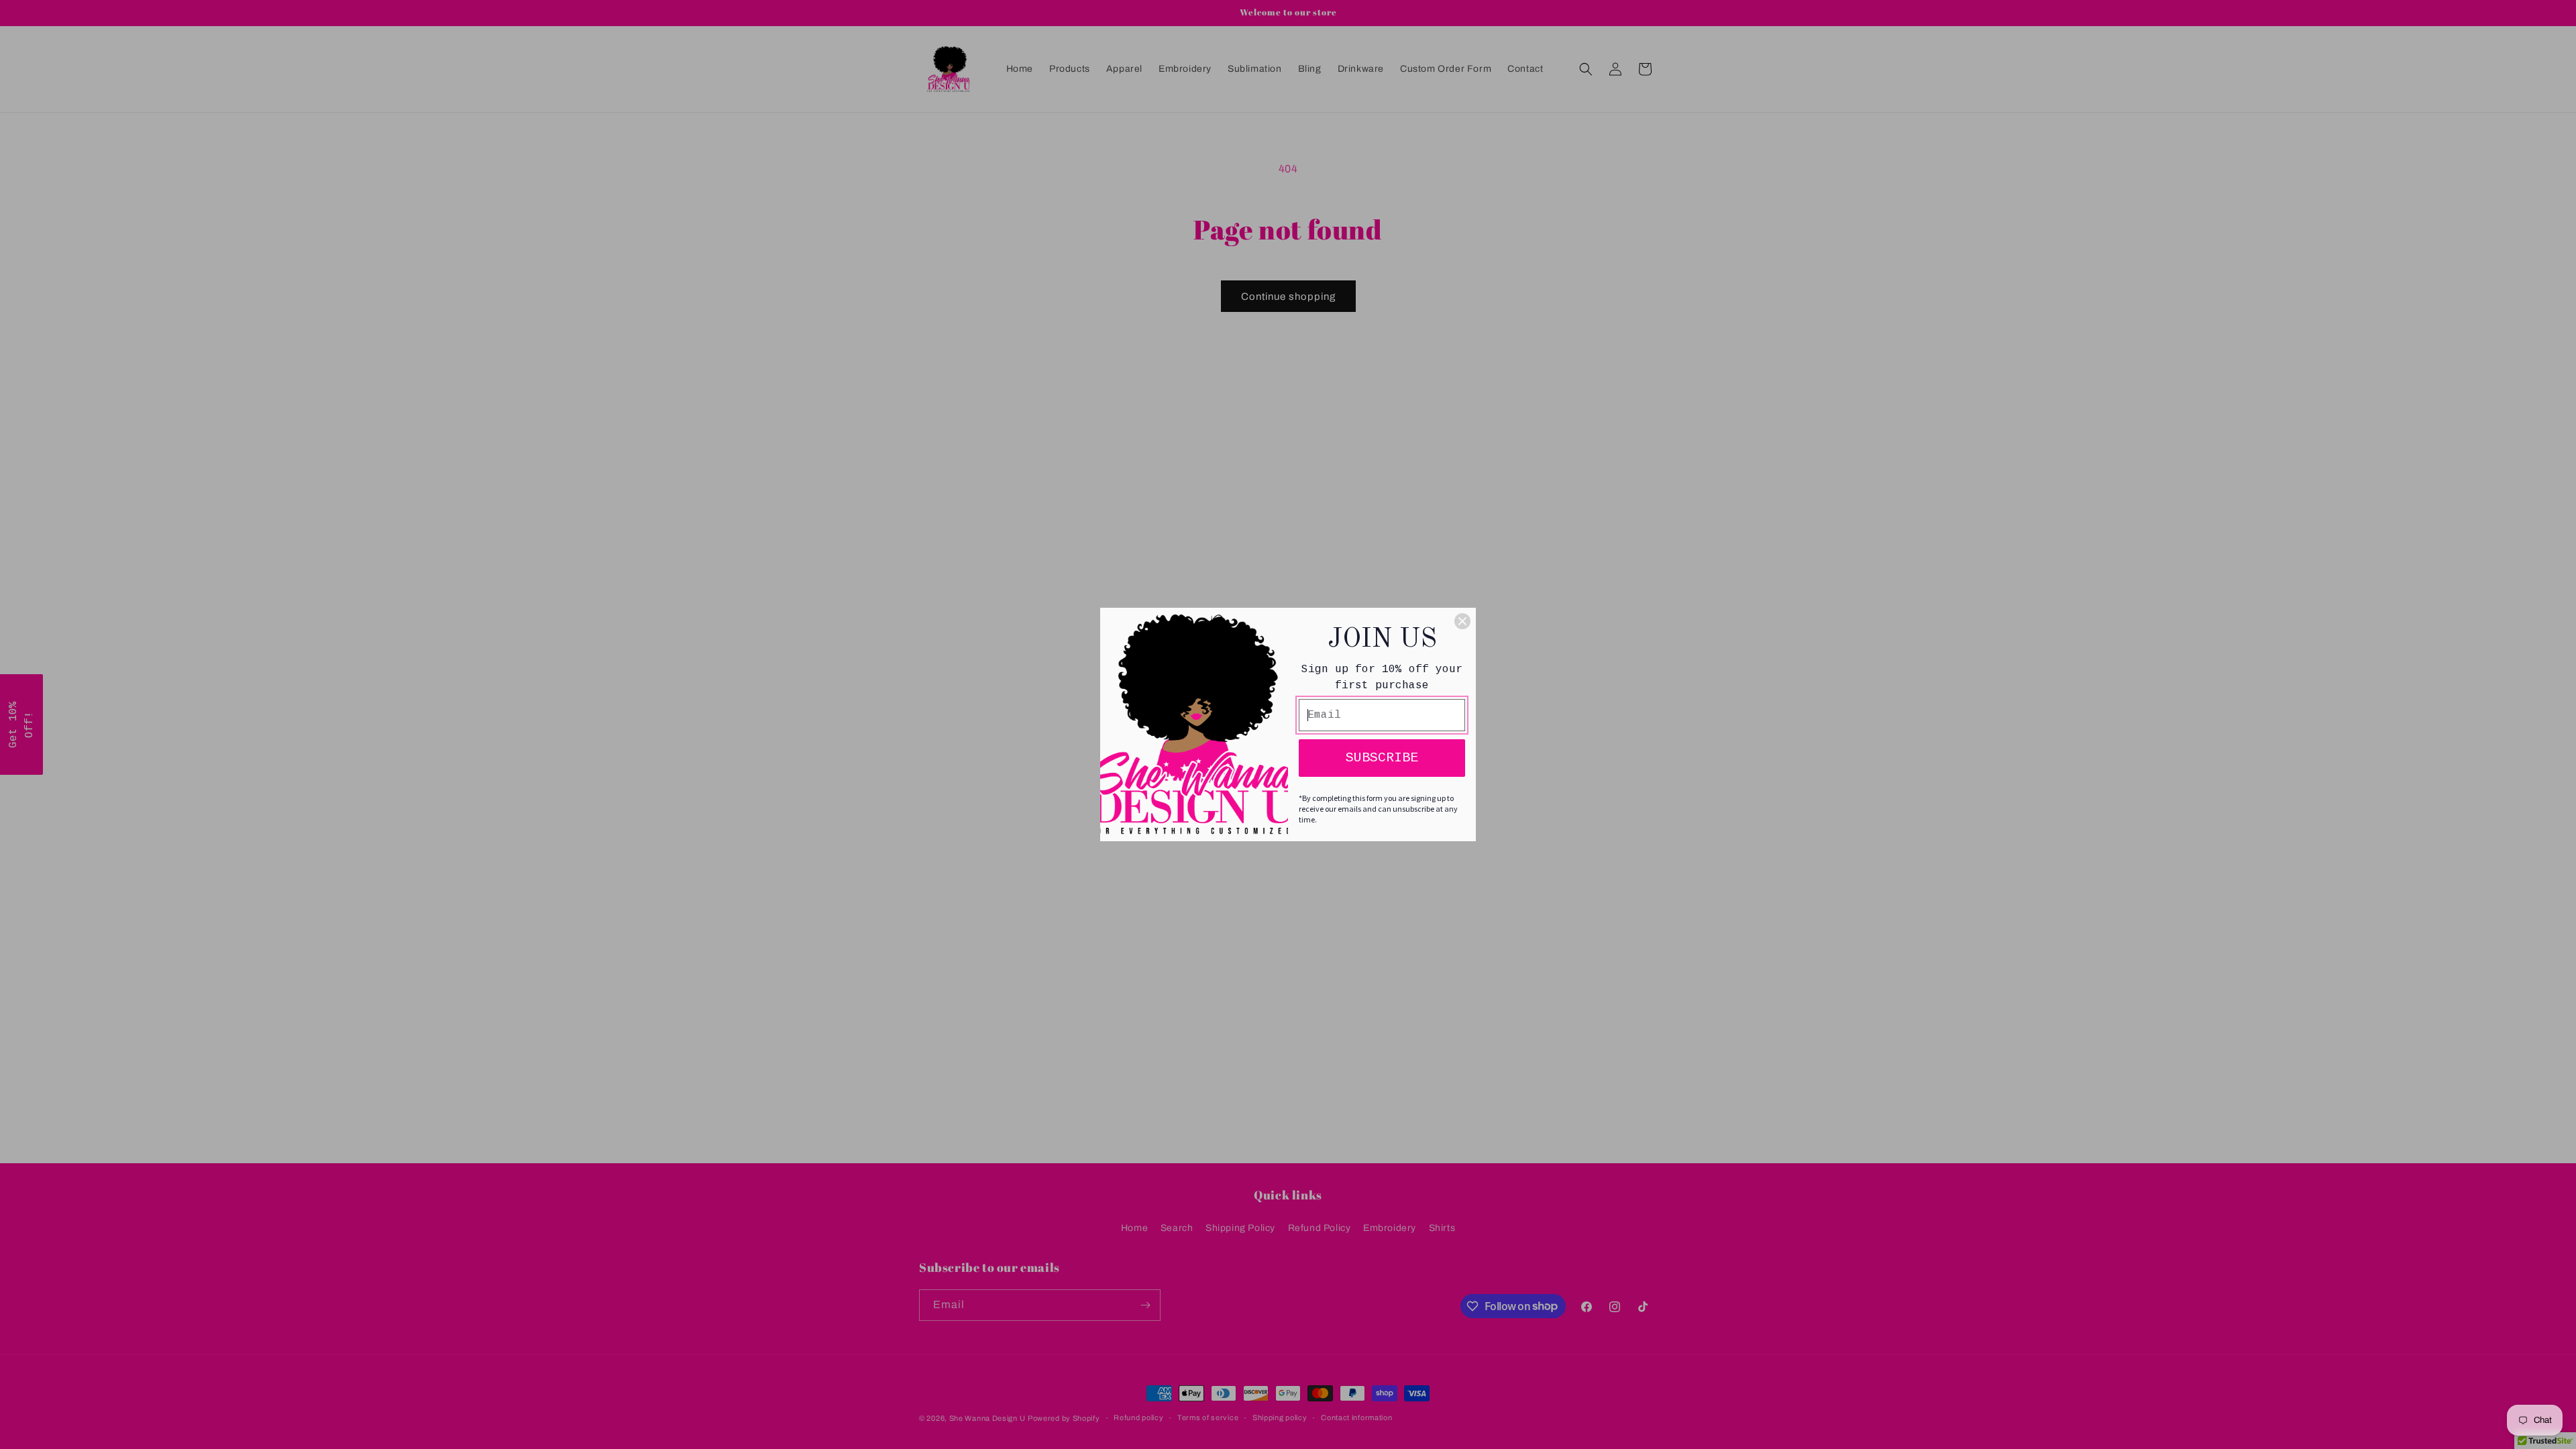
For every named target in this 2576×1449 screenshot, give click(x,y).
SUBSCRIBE (1382, 758)
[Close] (1462, 621)
